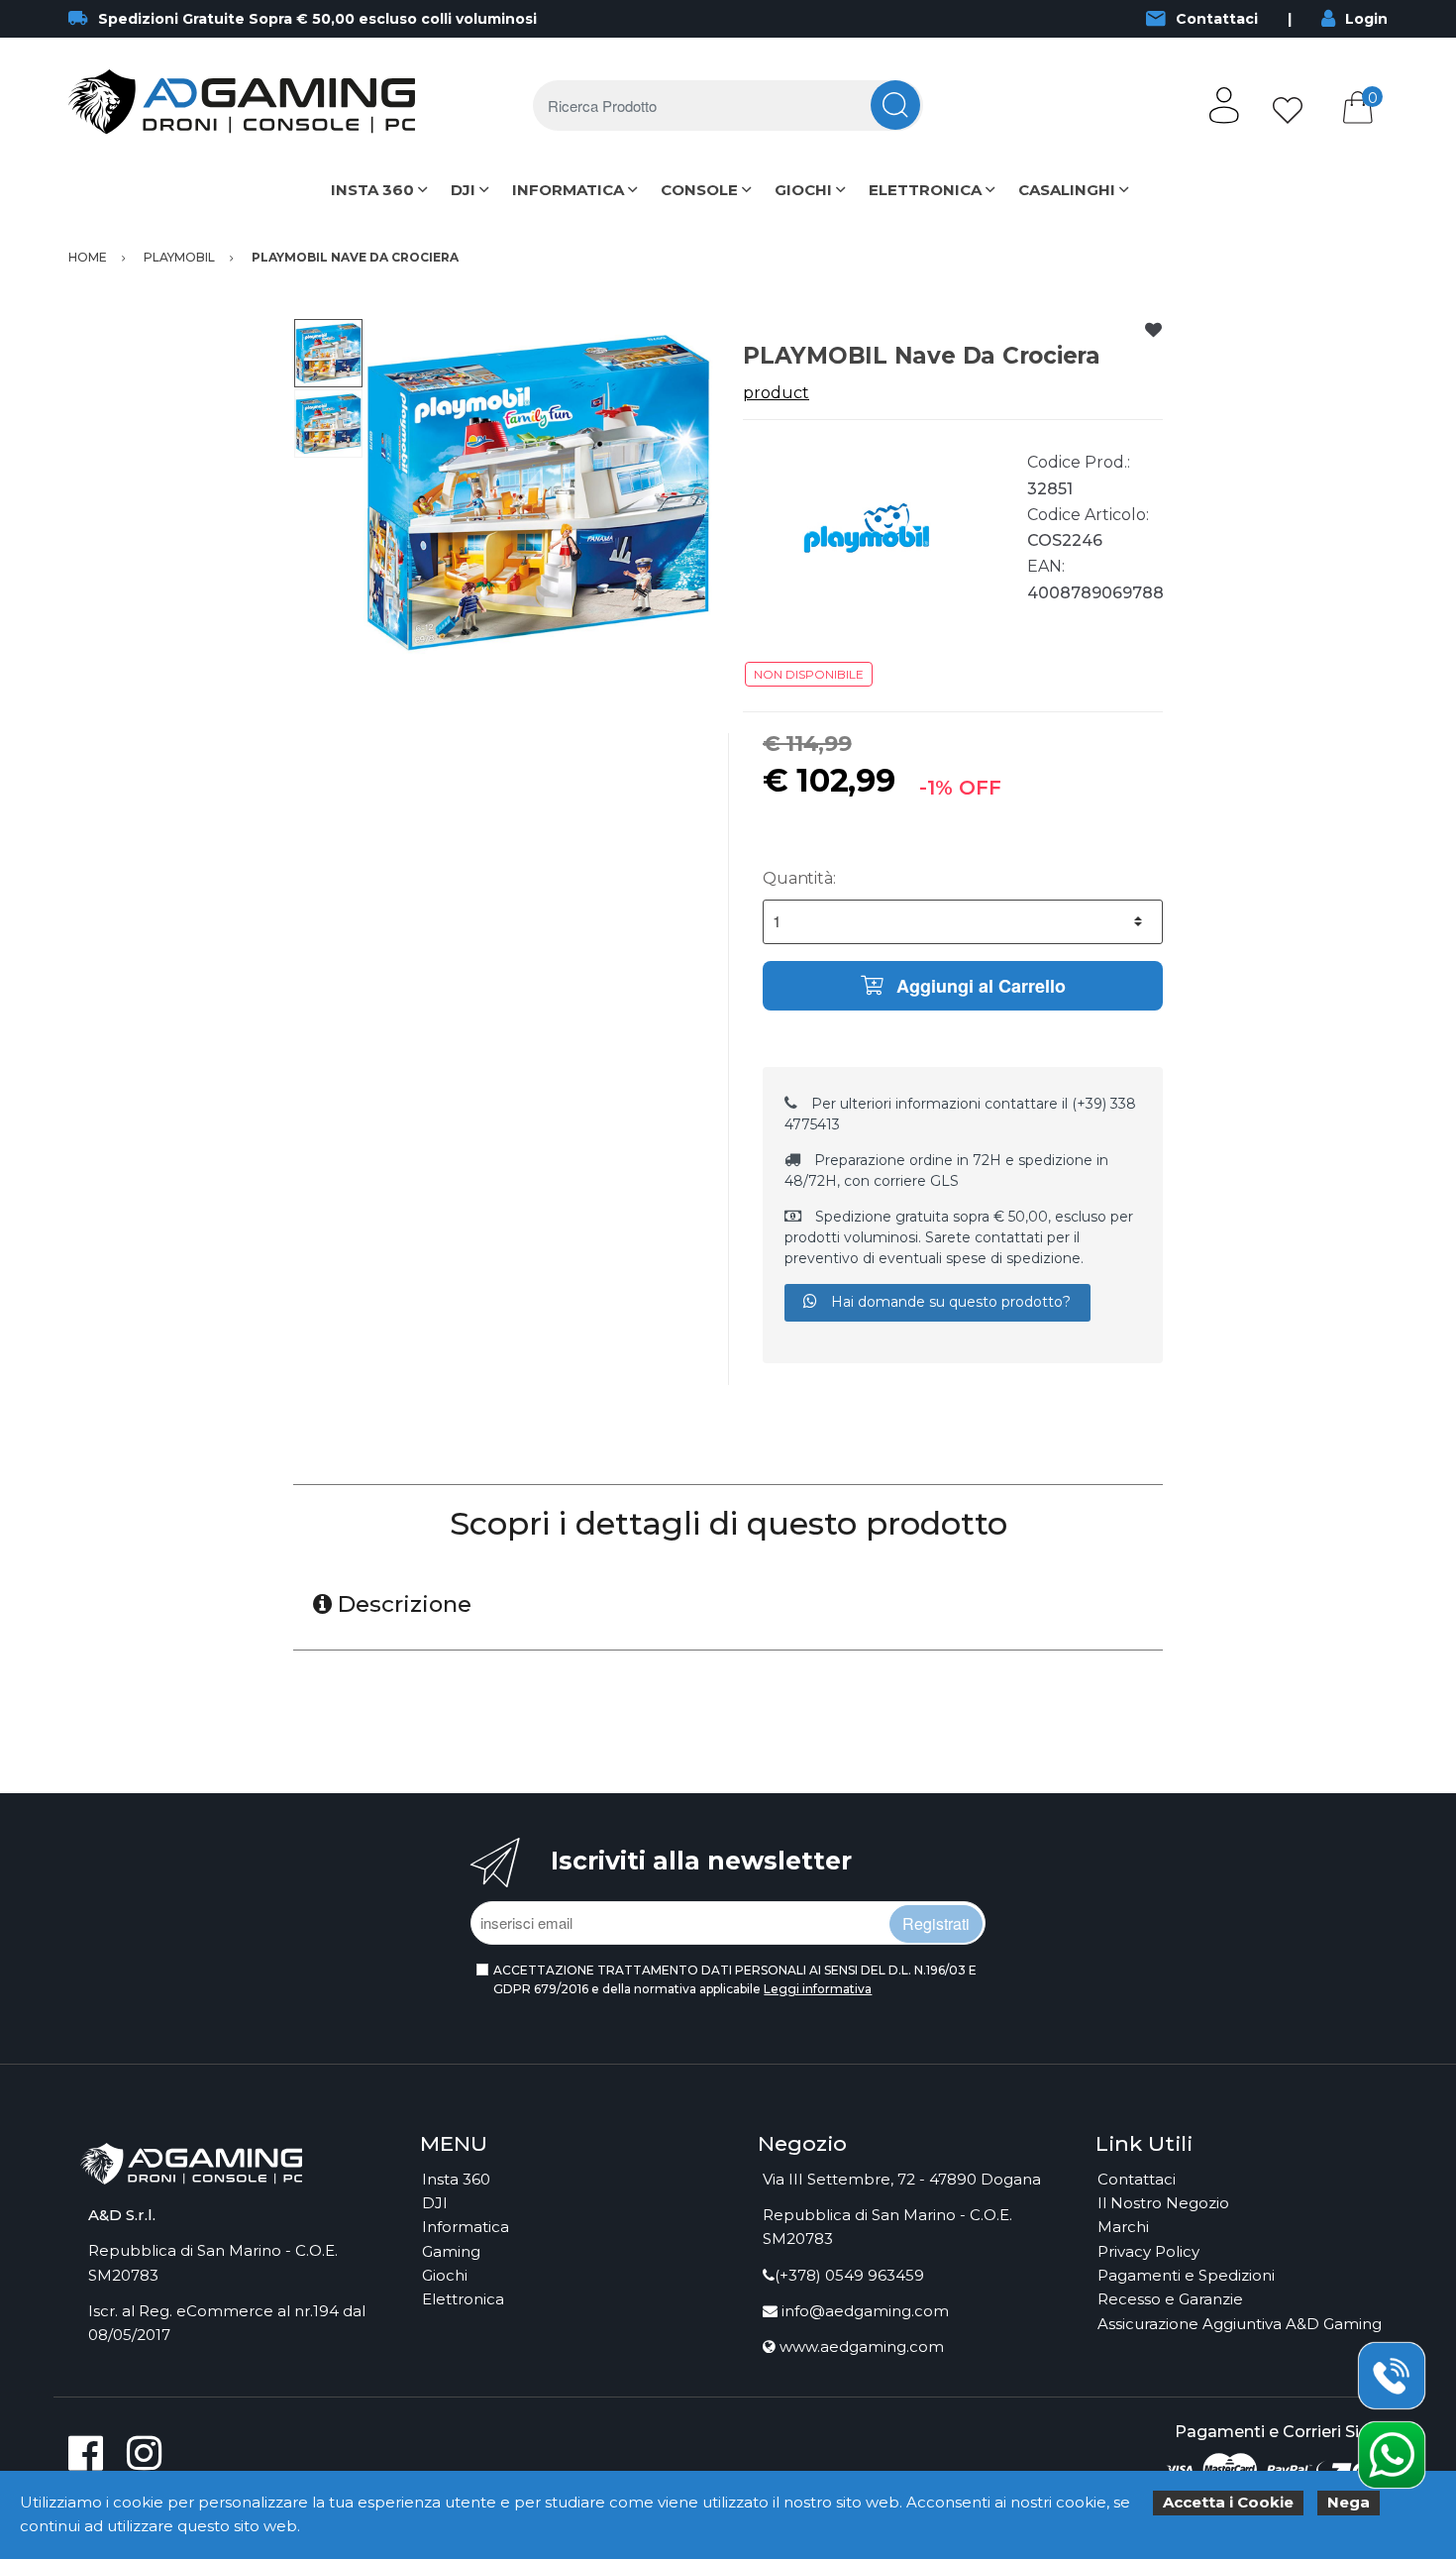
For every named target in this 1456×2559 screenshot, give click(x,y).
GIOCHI (803, 190)
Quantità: (799, 878)
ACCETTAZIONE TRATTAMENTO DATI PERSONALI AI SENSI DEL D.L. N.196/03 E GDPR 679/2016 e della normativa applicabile (735, 1979)
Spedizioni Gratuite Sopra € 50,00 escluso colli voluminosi (317, 19)
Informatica (466, 2227)
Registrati (936, 1923)
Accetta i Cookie (1228, 2502)
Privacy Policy (1148, 2251)
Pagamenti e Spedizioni (1186, 2275)
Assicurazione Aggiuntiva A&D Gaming (1240, 2324)
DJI (463, 190)
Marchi (1123, 2227)
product (776, 393)
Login (1366, 19)
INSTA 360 (372, 190)
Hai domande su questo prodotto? (949, 1302)
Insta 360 (456, 2179)
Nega (1349, 2502)
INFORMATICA (568, 190)
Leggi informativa (818, 1989)
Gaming (451, 2251)
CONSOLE (699, 190)
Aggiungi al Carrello (979, 986)
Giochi (445, 2275)
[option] (538, 493)
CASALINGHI (1067, 190)
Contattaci (1217, 19)
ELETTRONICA (925, 190)
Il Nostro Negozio (1163, 2203)
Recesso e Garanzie (1170, 2299)
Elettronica (463, 2299)
